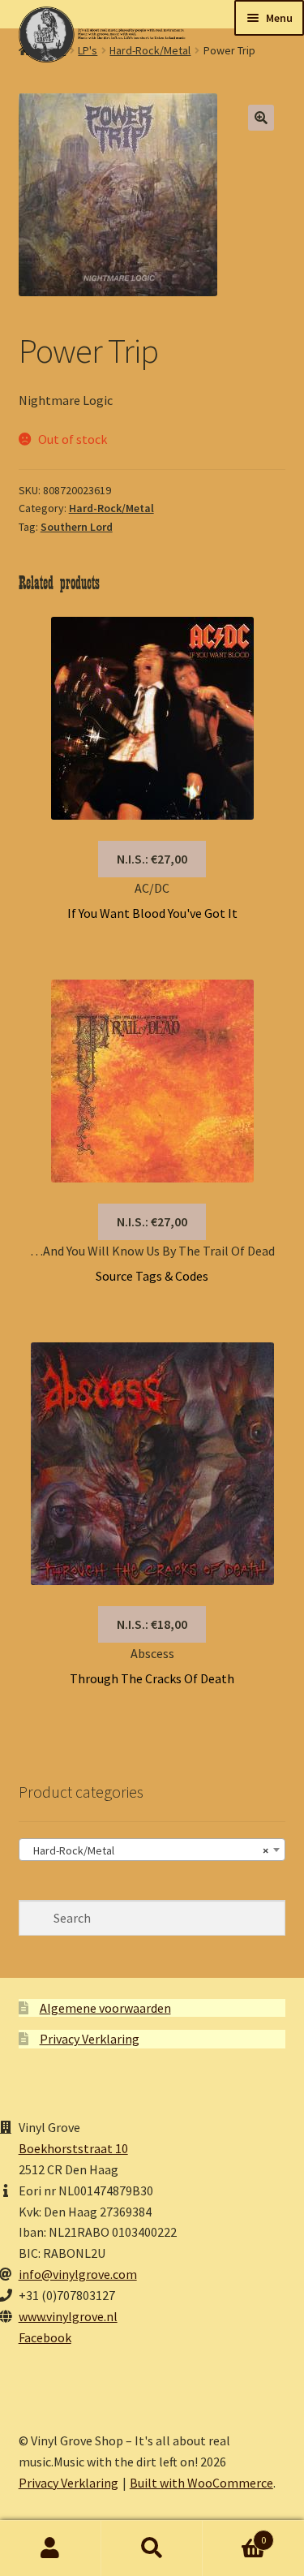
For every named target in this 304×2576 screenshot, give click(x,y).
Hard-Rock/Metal (111, 508)
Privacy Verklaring (90, 2039)
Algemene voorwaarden (105, 2008)
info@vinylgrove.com (78, 2274)
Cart (234, 2534)
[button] (261, 118)
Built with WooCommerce (201, 2483)
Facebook (45, 2337)
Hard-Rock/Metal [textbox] (148, 1850)
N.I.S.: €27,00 (152, 859)
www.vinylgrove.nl (68, 2316)
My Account (51, 2548)
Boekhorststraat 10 (73, 2148)
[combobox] (152, 1850)
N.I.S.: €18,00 (152, 1624)
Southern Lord (77, 527)
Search (152, 2548)
